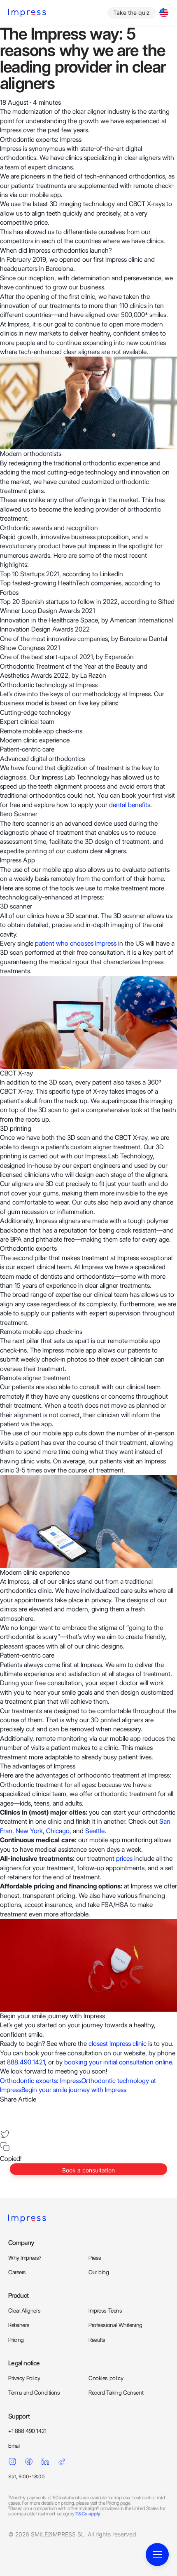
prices (124, 1859)
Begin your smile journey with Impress (74, 2090)
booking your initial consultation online (118, 2062)
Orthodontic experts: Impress (41, 2081)
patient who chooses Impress (76, 943)
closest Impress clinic (118, 2044)
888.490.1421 (26, 2062)
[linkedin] (5, 2121)
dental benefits (130, 805)
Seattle (95, 1831)
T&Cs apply (88, 2514)
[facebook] (5, 2109)
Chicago (58, 1831)
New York (29, 1831)
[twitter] (5, 2134)
